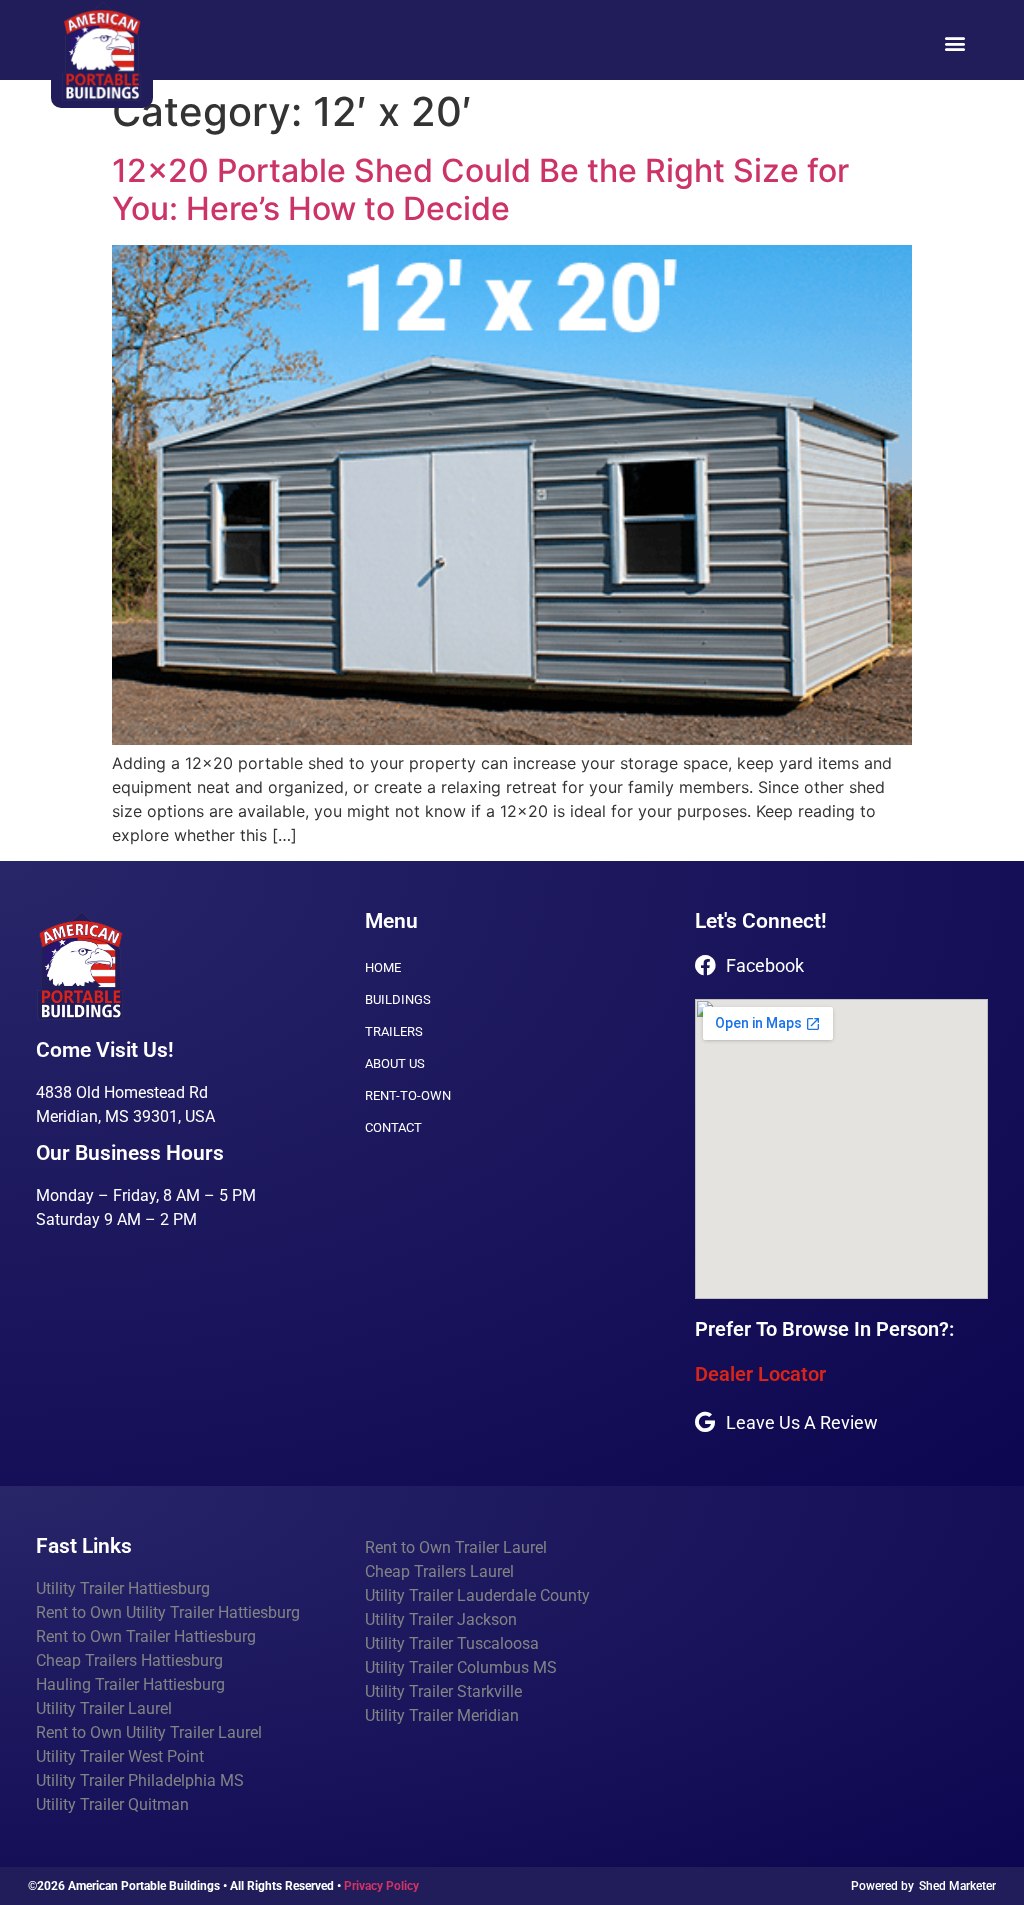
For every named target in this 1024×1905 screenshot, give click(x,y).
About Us (395, 1063)
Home (383, 967)
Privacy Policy (381, 1886)
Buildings (398, 999)
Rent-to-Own (408, 1095)
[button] (955, 42)
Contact (393, 1127)
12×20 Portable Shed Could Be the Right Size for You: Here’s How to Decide (480, 189)
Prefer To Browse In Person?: (824, 1329)
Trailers (394, 1031)
